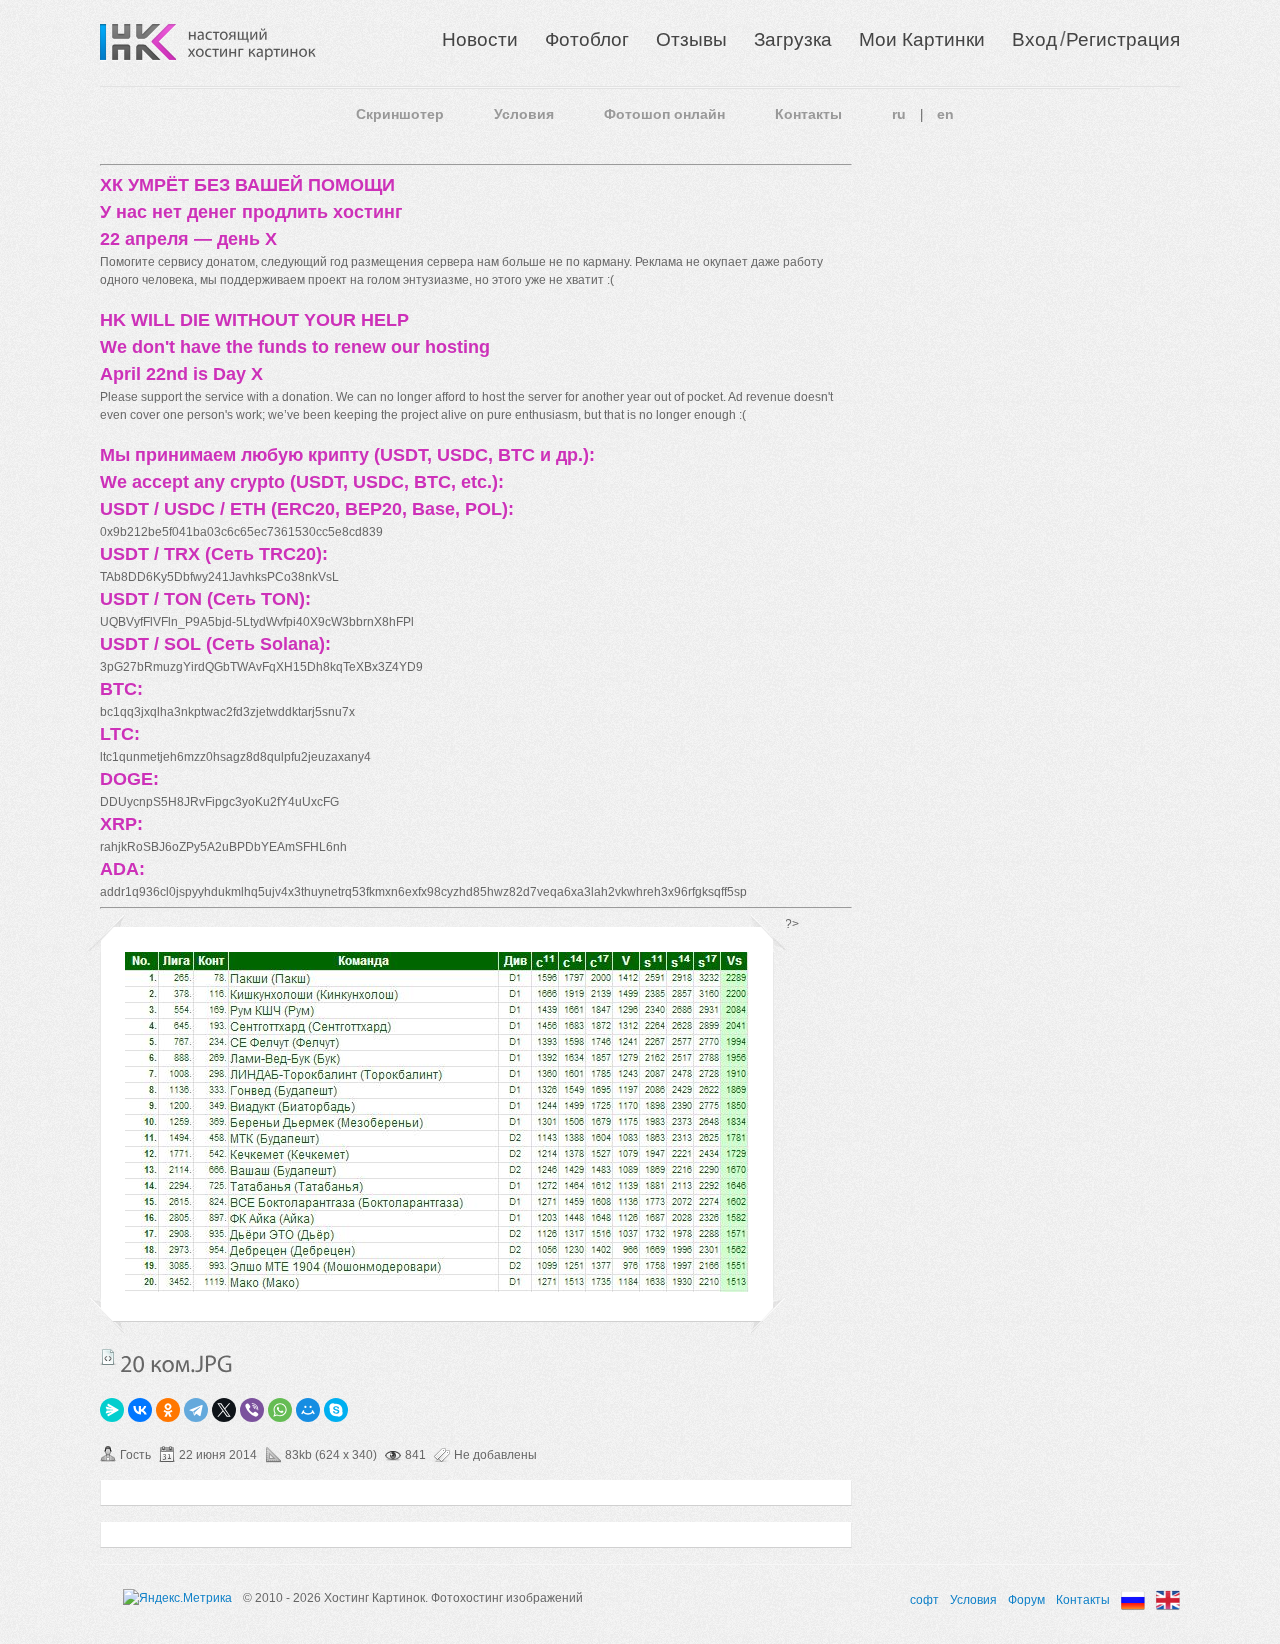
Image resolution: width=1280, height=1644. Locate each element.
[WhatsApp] (280, 1410)
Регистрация (1123, 39)
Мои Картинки (922, 39)
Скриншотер (400, 114)
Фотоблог (587, 39)
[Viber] (252, 1410)
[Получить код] (108, 1357)
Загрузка (793, 39)
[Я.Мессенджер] (112, 1410)
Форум (1026, 1600)
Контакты (808, 114)
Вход (1034, 39)
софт (924, 1600)
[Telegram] (196, 1410)
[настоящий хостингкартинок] (252, 42)
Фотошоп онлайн (664, 114)
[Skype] (336, 1410)
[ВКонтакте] (140, 1410)
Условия (524, 114)
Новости (480, 39)
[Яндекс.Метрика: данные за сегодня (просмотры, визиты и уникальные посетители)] (177, 1598)
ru (899, 114)
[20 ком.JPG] (437, 1288)
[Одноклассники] (168, 1410)
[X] (224, 1410)
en (945, 114)
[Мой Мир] (308, 1410)
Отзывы (691, 39)
